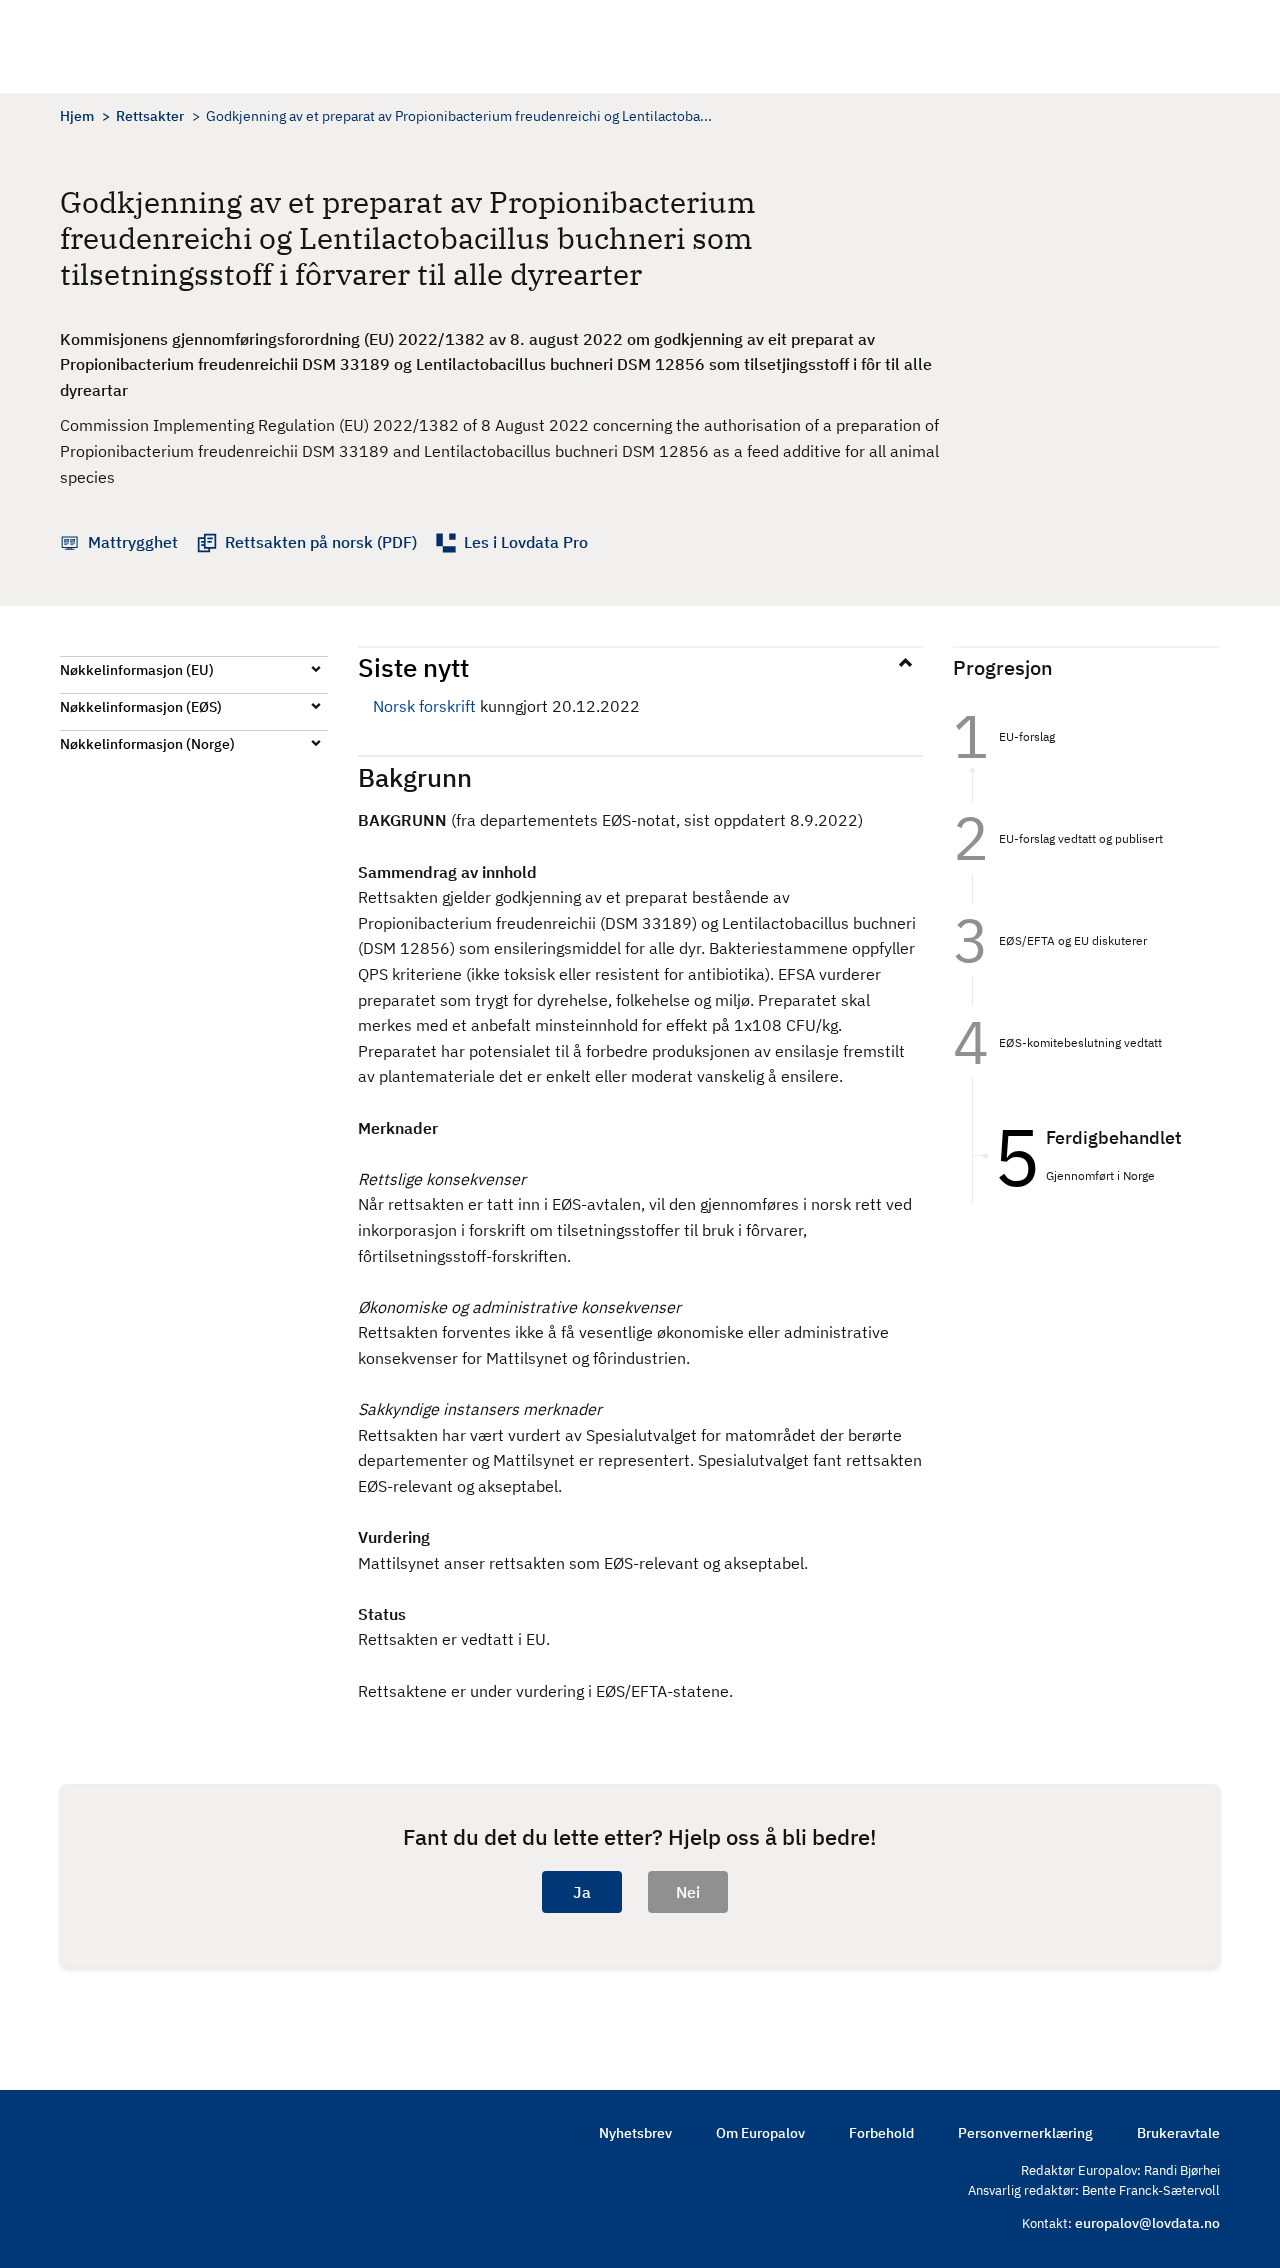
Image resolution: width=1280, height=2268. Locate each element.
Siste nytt (413, 667)
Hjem (77, 116)
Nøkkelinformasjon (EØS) (141, 707)
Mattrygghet (133, 542)
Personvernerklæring (1025, 2133)
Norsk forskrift (424, 706)
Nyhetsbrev (635, 2133)
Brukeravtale (1178, 2133)
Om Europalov (760, 2133)
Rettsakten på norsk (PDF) (321, 542)
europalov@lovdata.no (1147, 2223)
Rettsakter (150, 116)
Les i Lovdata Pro (526, 542)
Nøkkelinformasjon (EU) (137, 670)
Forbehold (881, 2133)
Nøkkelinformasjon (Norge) (147, 744)
